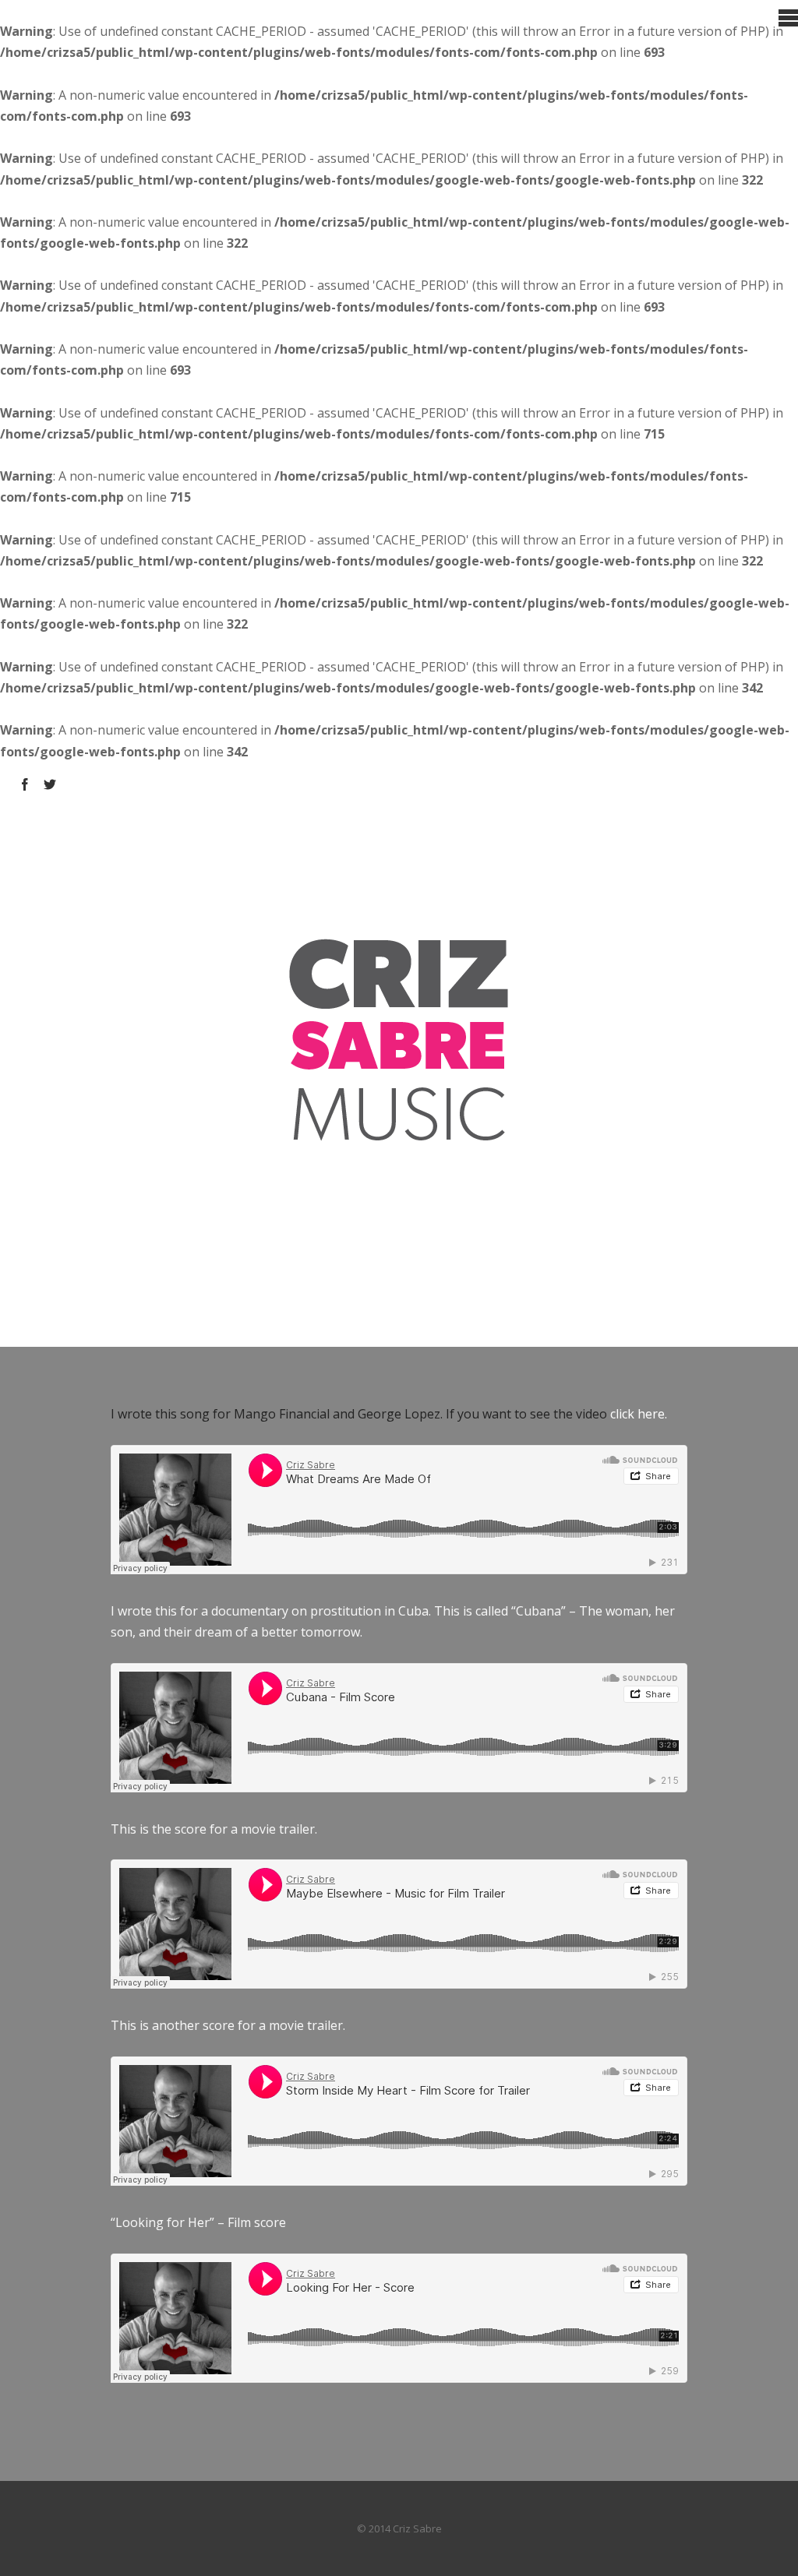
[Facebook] (25, 784)
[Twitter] (50, 784)
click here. (639, 1414)
